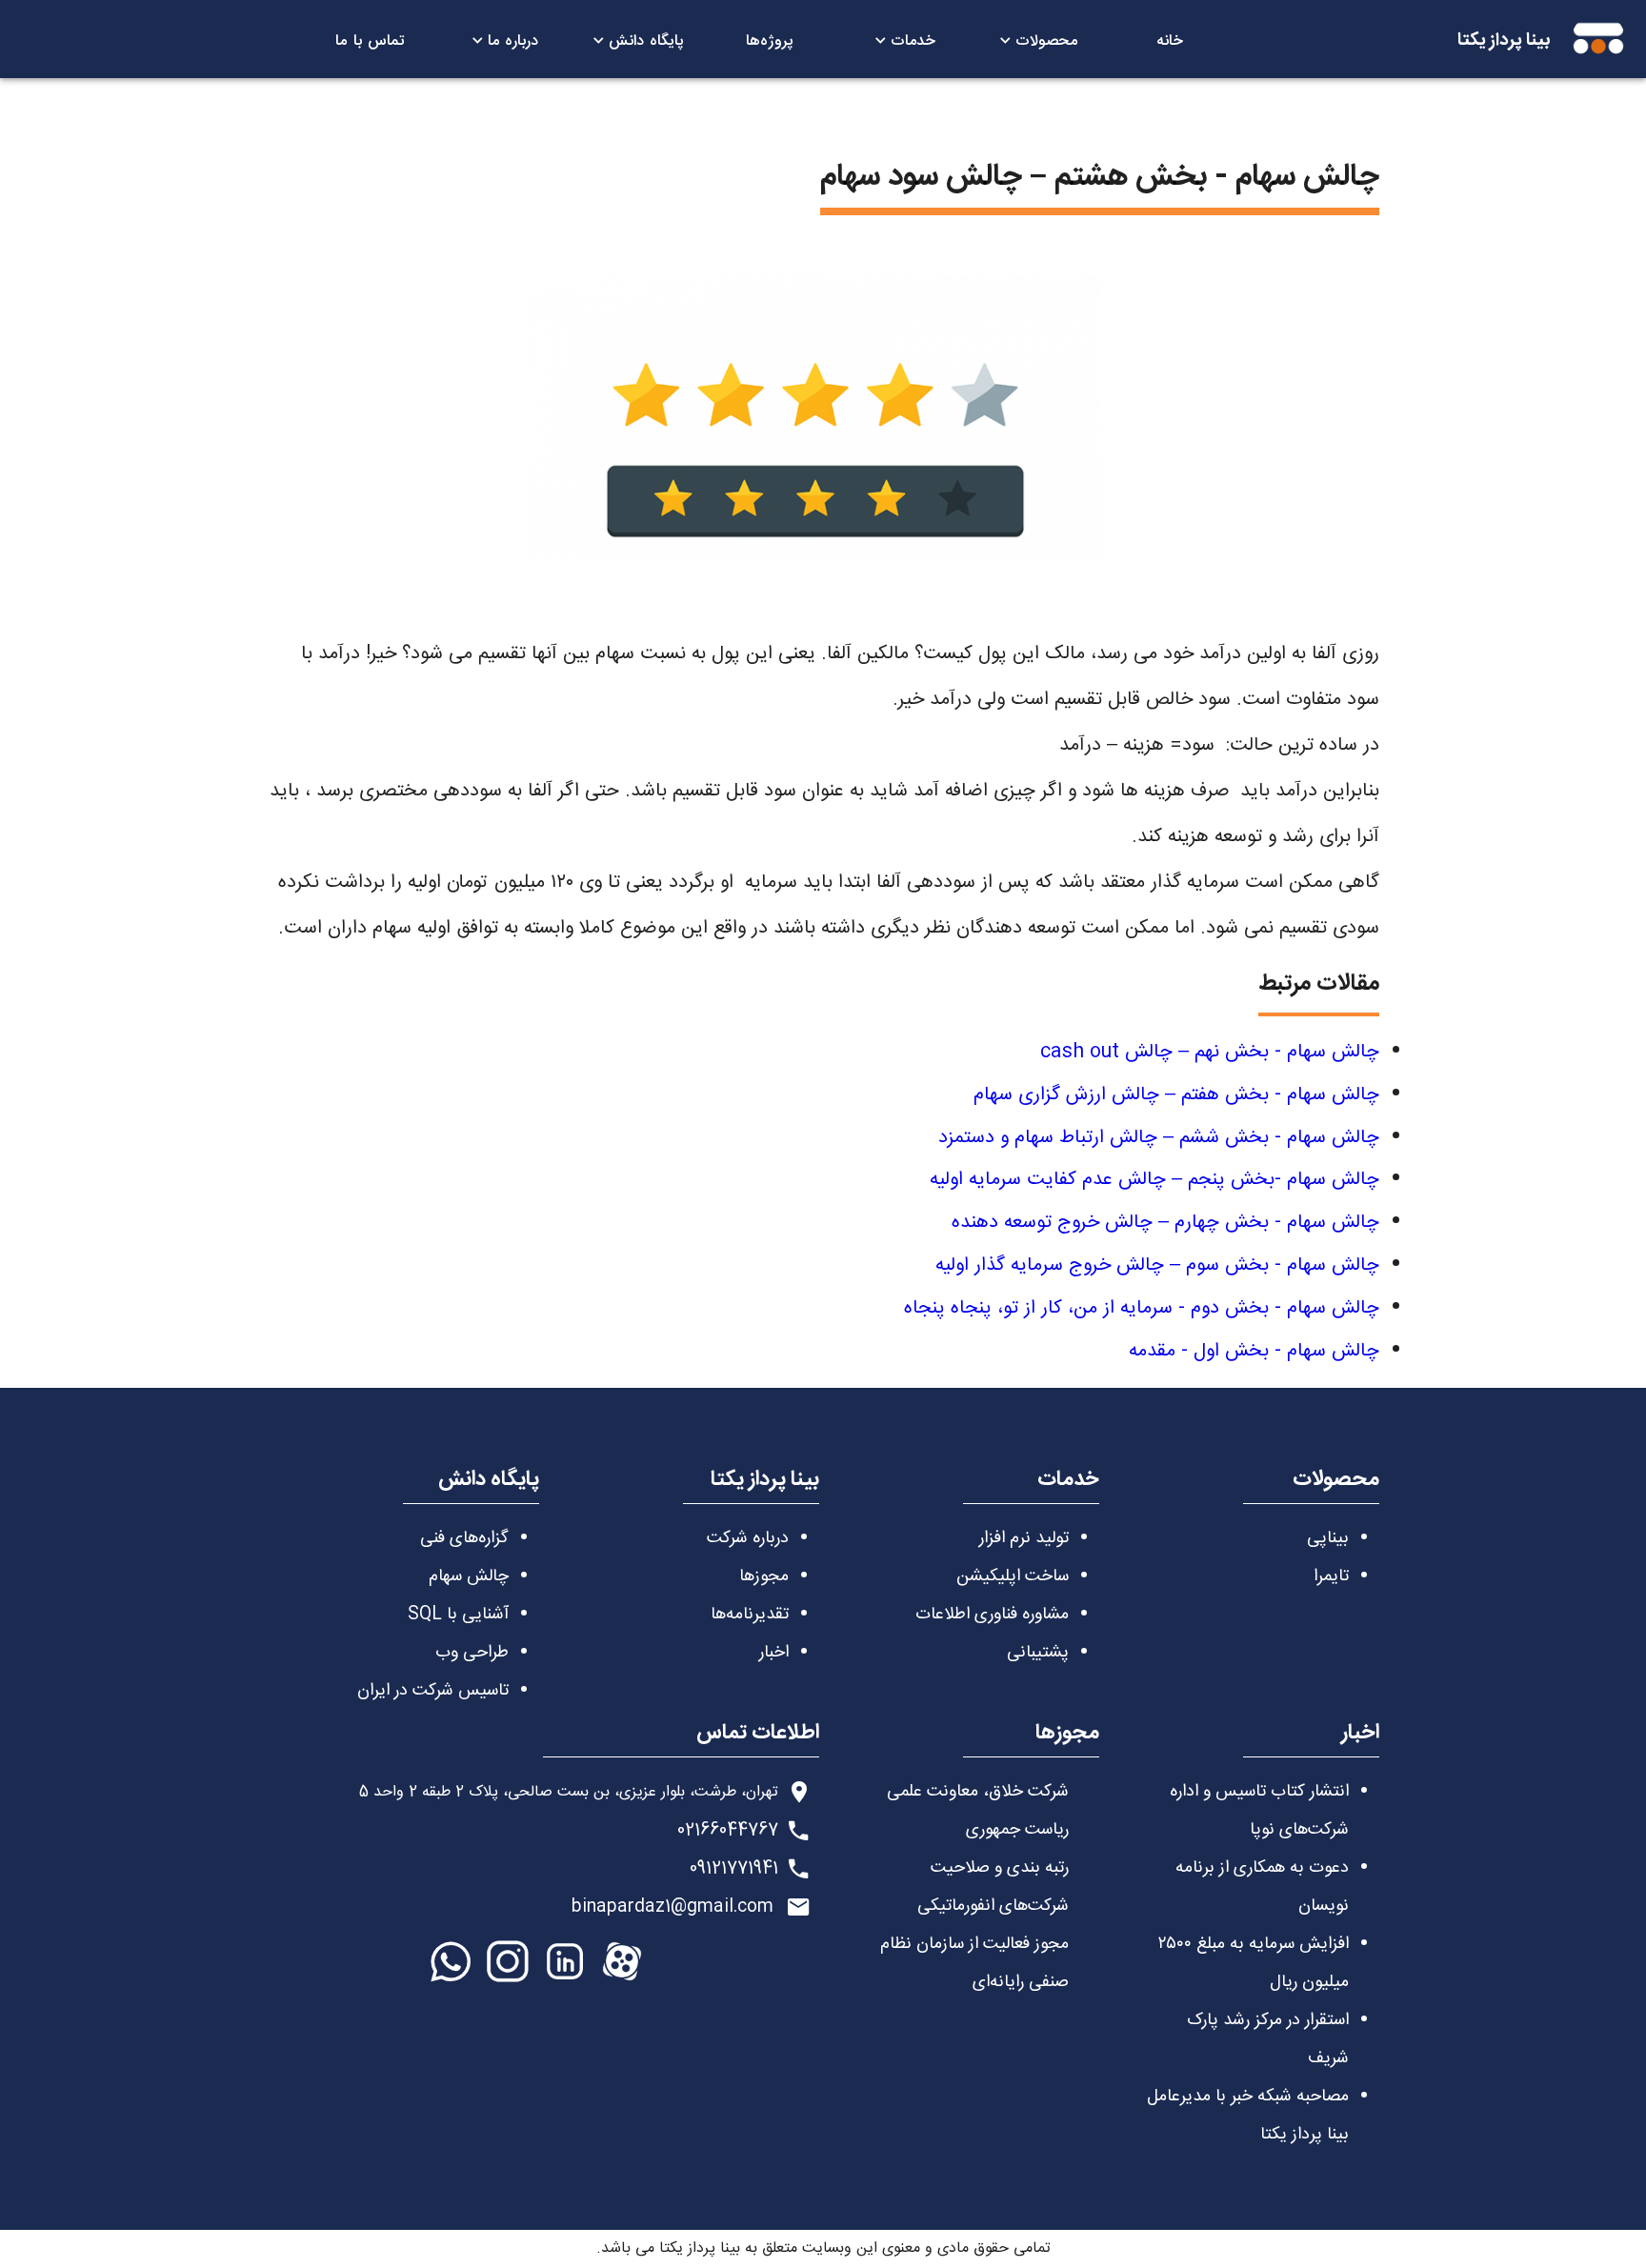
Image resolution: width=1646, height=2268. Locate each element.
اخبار (774, 1653)
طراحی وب (472, 1653)
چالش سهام (469, 1576)
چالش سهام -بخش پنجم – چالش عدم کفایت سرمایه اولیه (1154, 1180)
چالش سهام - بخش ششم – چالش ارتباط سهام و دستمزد (1159, 1138)
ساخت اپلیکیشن (1013, 1576)
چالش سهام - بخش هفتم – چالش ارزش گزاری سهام (1176, 1095)
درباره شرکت (748, 1538)
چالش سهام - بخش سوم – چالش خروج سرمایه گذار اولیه (1157, 1265)
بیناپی (1328, 1538)
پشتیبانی (1038, 1653)
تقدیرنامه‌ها (750, 1615)
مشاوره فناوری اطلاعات (992, 1615)
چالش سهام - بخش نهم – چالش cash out (1210, 1052)
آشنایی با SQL (458, 1615)
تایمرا (1331, 1576)
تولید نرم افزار (1024, 1538)
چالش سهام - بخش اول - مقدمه (1254, 1351)
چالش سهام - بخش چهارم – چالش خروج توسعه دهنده (1165, 1223)
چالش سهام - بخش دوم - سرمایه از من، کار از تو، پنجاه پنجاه (1142, 1308)
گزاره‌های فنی (464, 1538)
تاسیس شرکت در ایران (433, 1691)
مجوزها (764, 1576)
